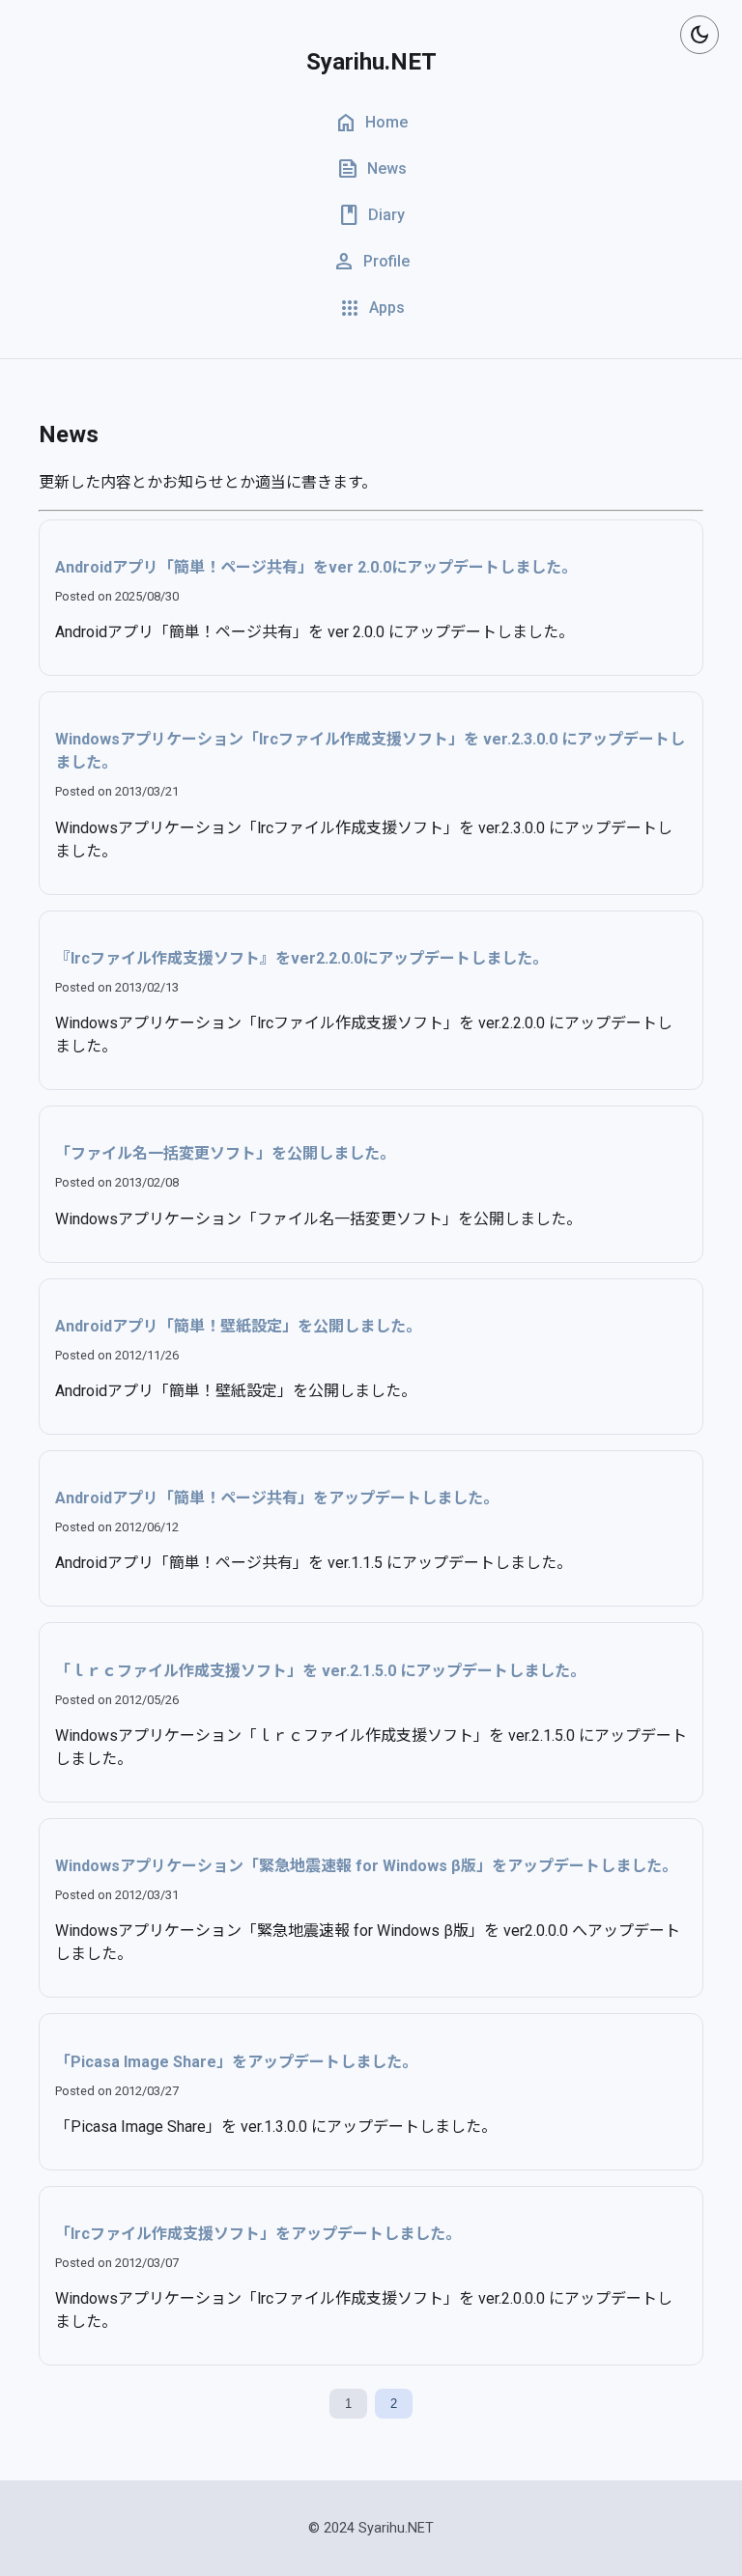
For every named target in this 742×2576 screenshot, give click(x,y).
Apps (371, 308)
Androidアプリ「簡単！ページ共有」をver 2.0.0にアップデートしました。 (316, 567)
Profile (371, 262)
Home (371, 123)
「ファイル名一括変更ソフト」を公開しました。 (225, 1153)
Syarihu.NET (371, 62)
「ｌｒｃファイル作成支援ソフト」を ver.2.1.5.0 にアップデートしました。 (320, 1671)
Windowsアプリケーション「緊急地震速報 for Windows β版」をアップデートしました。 (366, 1866)
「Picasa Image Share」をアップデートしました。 (236, 2062)
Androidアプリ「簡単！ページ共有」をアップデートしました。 (277, 1498)
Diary (371, 215)
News (371, 169)
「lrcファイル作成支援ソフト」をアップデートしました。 (258, 2234)
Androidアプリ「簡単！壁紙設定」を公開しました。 (238, 1326)
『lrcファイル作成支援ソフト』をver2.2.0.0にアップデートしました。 (301, 958)
